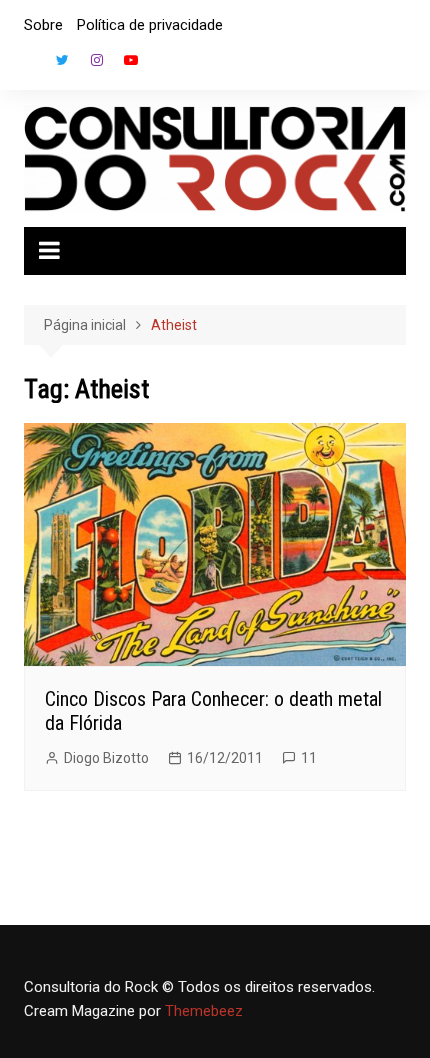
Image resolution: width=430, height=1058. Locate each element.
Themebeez (204, 1011)
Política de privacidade (150, 25)
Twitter (63, 60)
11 (309, 758)
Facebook (29, 65)
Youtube (131, 60)
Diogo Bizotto (106, 758)
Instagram (97, 60)
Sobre (43, 25)
